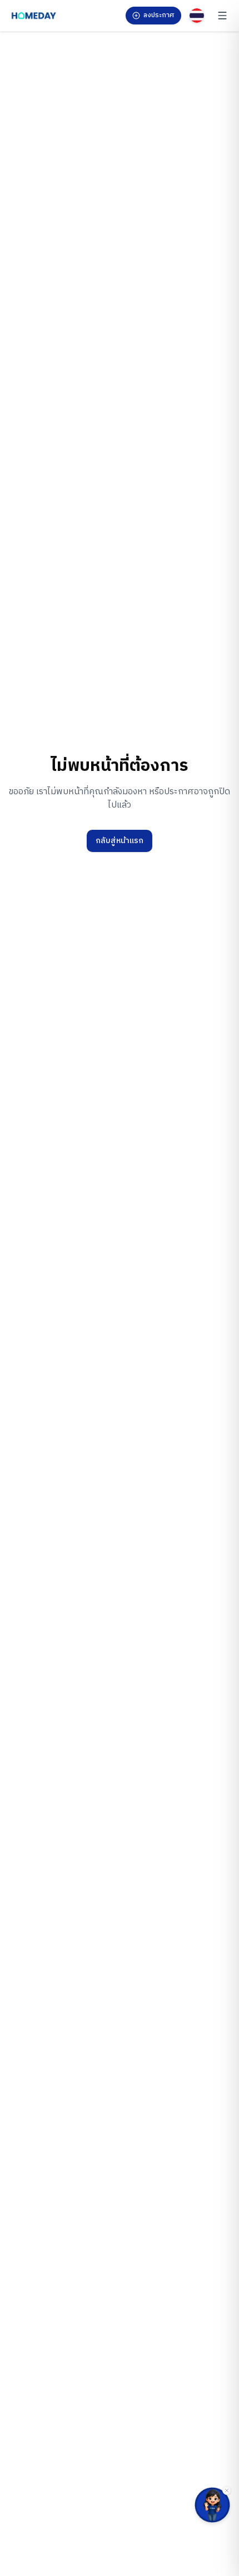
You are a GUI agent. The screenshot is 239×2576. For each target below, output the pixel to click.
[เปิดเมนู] (222, 16)
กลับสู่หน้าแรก (120, 841)
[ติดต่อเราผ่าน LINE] (212, 2505)
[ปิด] (227, 2490)
